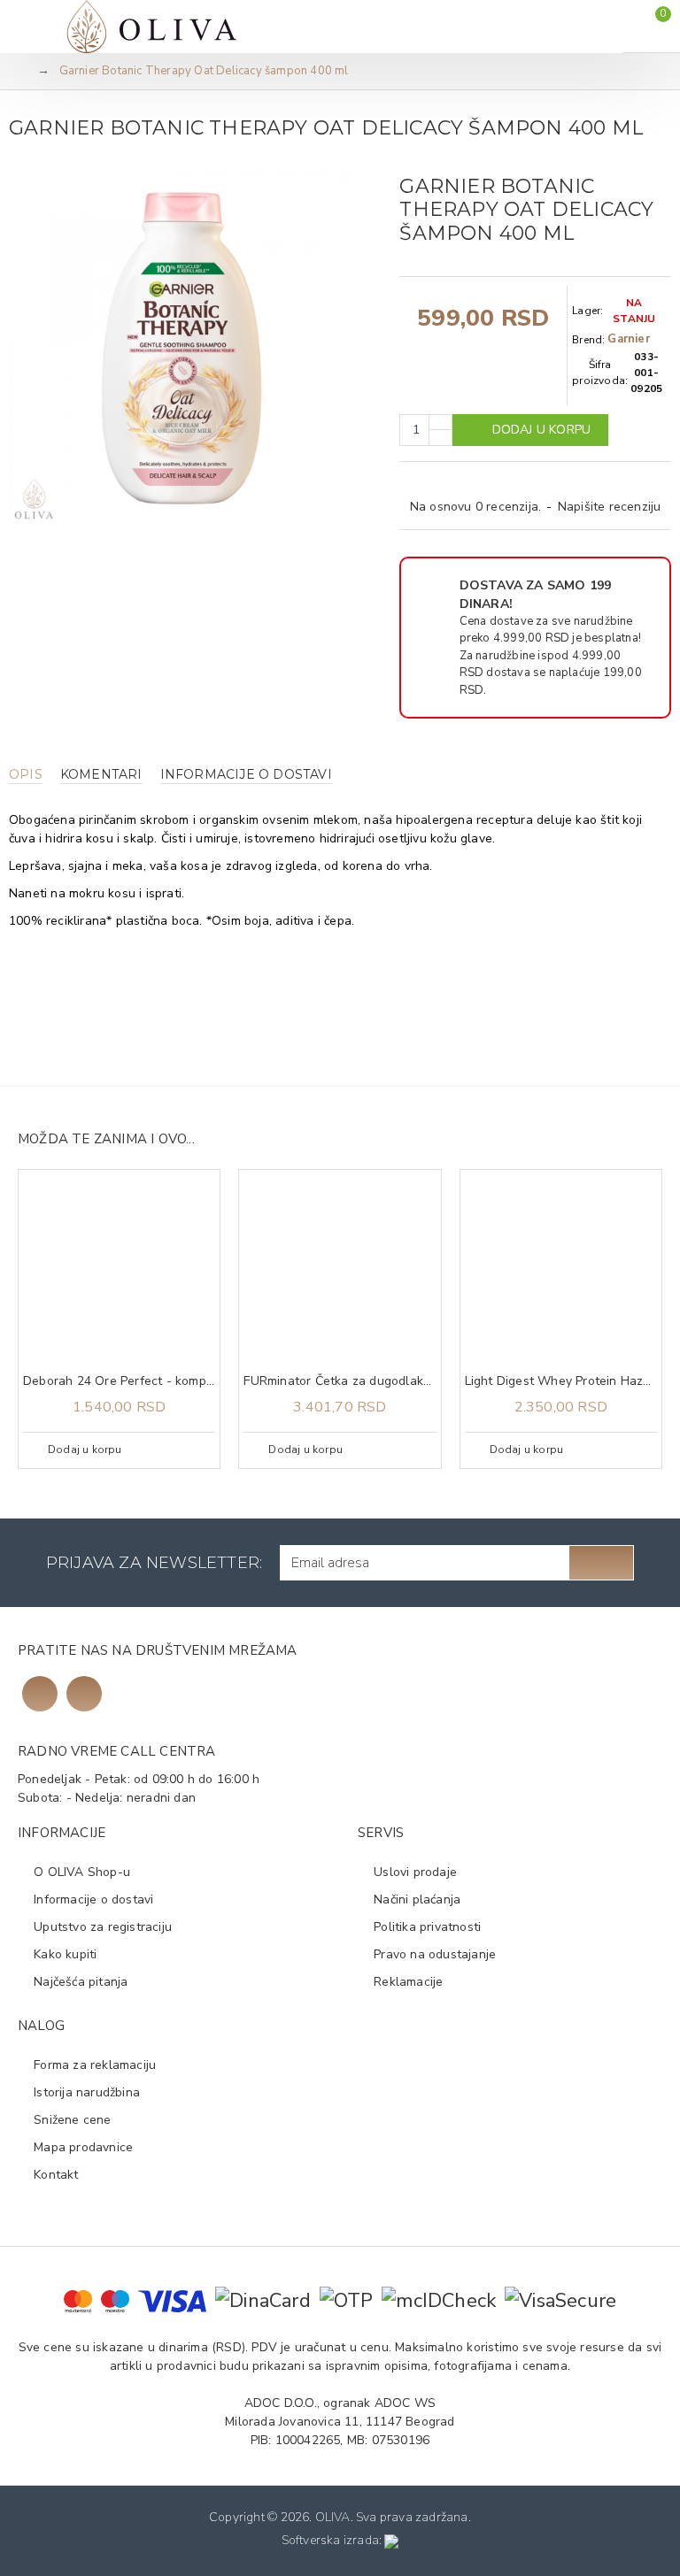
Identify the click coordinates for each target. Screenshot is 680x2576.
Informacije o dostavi (246, 775)
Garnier (628, 339)
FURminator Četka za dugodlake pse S (340, 1381)
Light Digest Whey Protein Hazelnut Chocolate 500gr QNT (561, 1381)
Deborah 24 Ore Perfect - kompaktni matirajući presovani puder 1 (119, 1381)
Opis (26, 775)
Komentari (101, 775)
